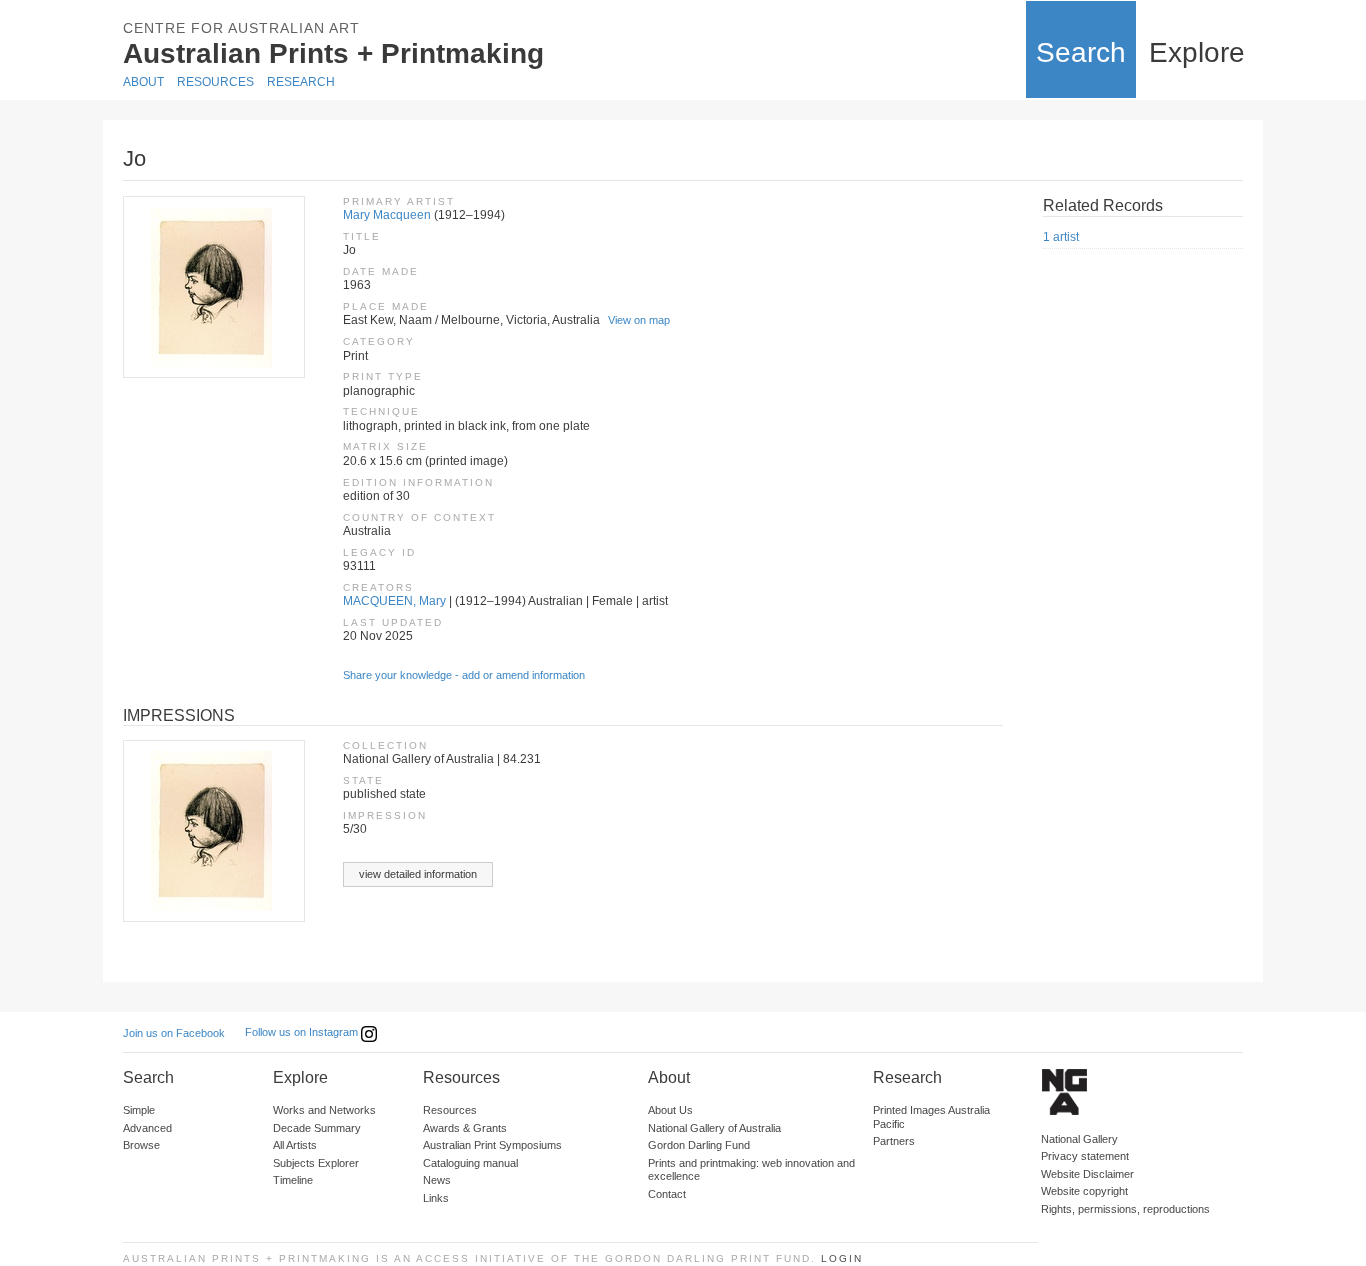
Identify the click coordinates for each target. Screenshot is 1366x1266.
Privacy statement (1085, 1156)
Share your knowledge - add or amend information (464, 675)
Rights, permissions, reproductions (1125, 1209)
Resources (215, 82)
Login (842, 1258)
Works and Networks (324, 1110)
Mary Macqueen (387, 215)
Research (301, 82)
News (437, 1180)
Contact (667, 1194)
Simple (139, 1110)
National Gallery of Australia (714, 1128)
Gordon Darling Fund (699, 1145)
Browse (141, 1145)
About (143, 82)
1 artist (1061, 237)
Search (1081, 52)
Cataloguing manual (470, 1163)
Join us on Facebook (174, 1033)
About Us (670, 1110)
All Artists (295, 1145)
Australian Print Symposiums (492, 1145)
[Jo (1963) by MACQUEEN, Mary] (213, 287)
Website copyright (1084, 1191)
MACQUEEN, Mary (394, 601)
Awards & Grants (465, 1128)
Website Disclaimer (1087, 1174)
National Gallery (1079, 1139)
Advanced (147, 1128)
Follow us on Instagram (303, 1032)
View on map (639, 320)
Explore (1197, 52)
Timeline (293, 1180)
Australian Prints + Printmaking (333, 53)
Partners (894, 1141)
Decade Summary (317, 1128)
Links (436, 1198)
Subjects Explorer (316, 1163)
